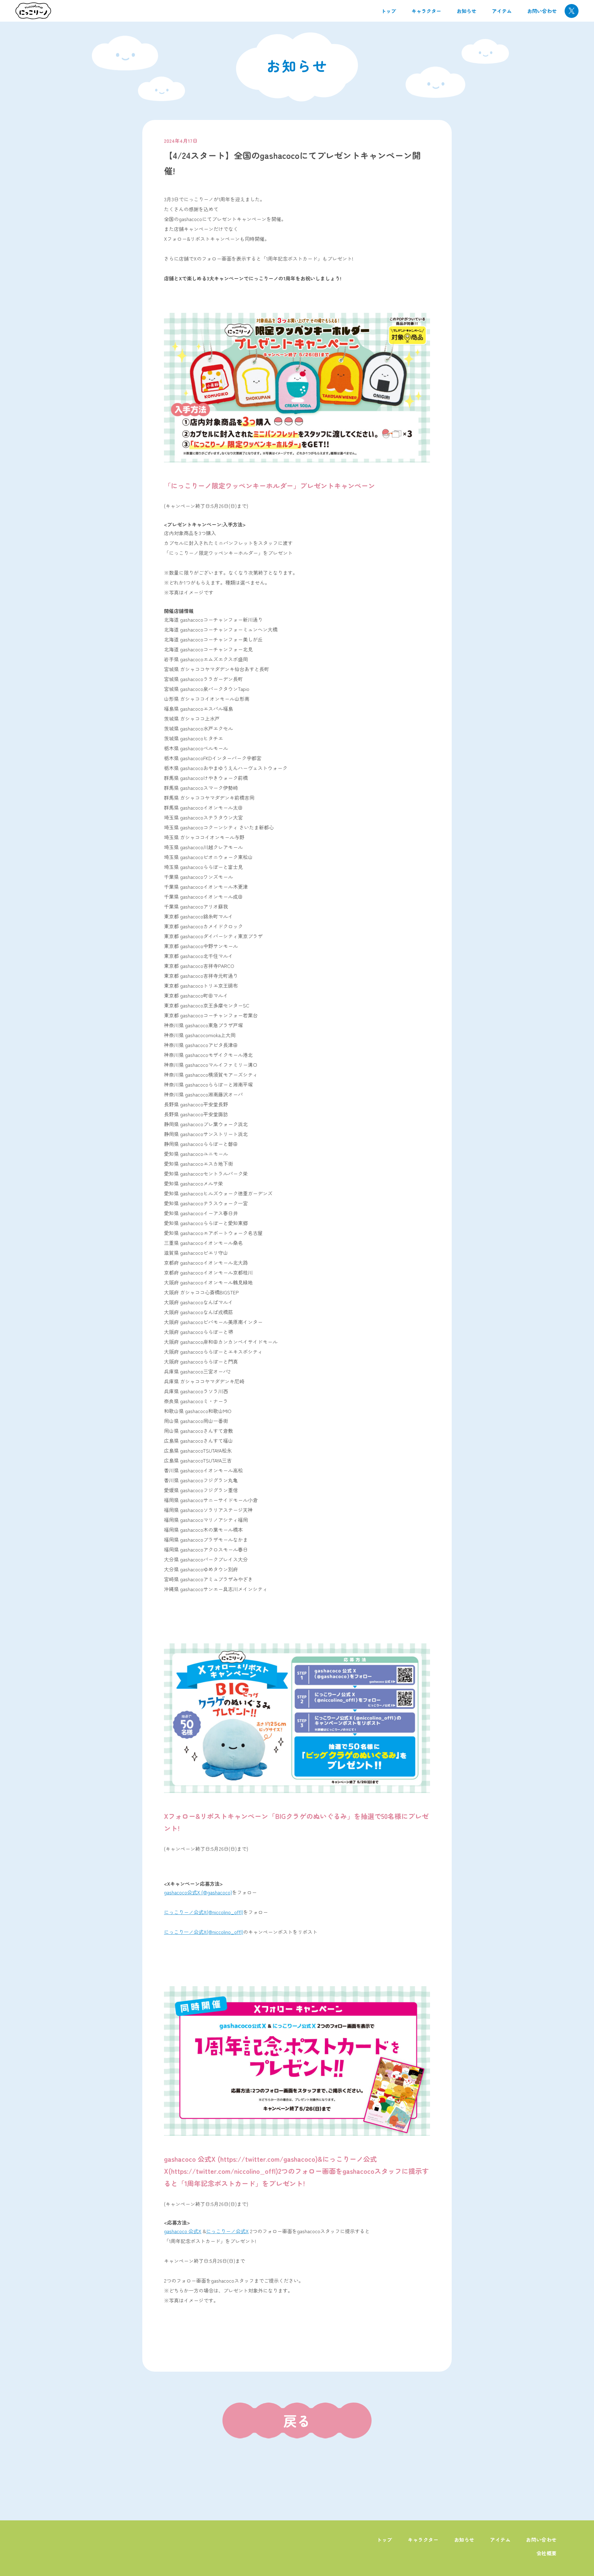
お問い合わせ (542, 11)
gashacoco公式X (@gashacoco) (198, 1892)
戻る (297, 2421)
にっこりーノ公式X (227, 2231)
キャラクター (426, 11)
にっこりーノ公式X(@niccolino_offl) (204, 1912)
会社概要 (547, 2553)
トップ (389, 11)
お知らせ (467, 11)
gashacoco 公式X (183, 2231)
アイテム (502, 11)
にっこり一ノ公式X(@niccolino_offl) (204, 1932)
